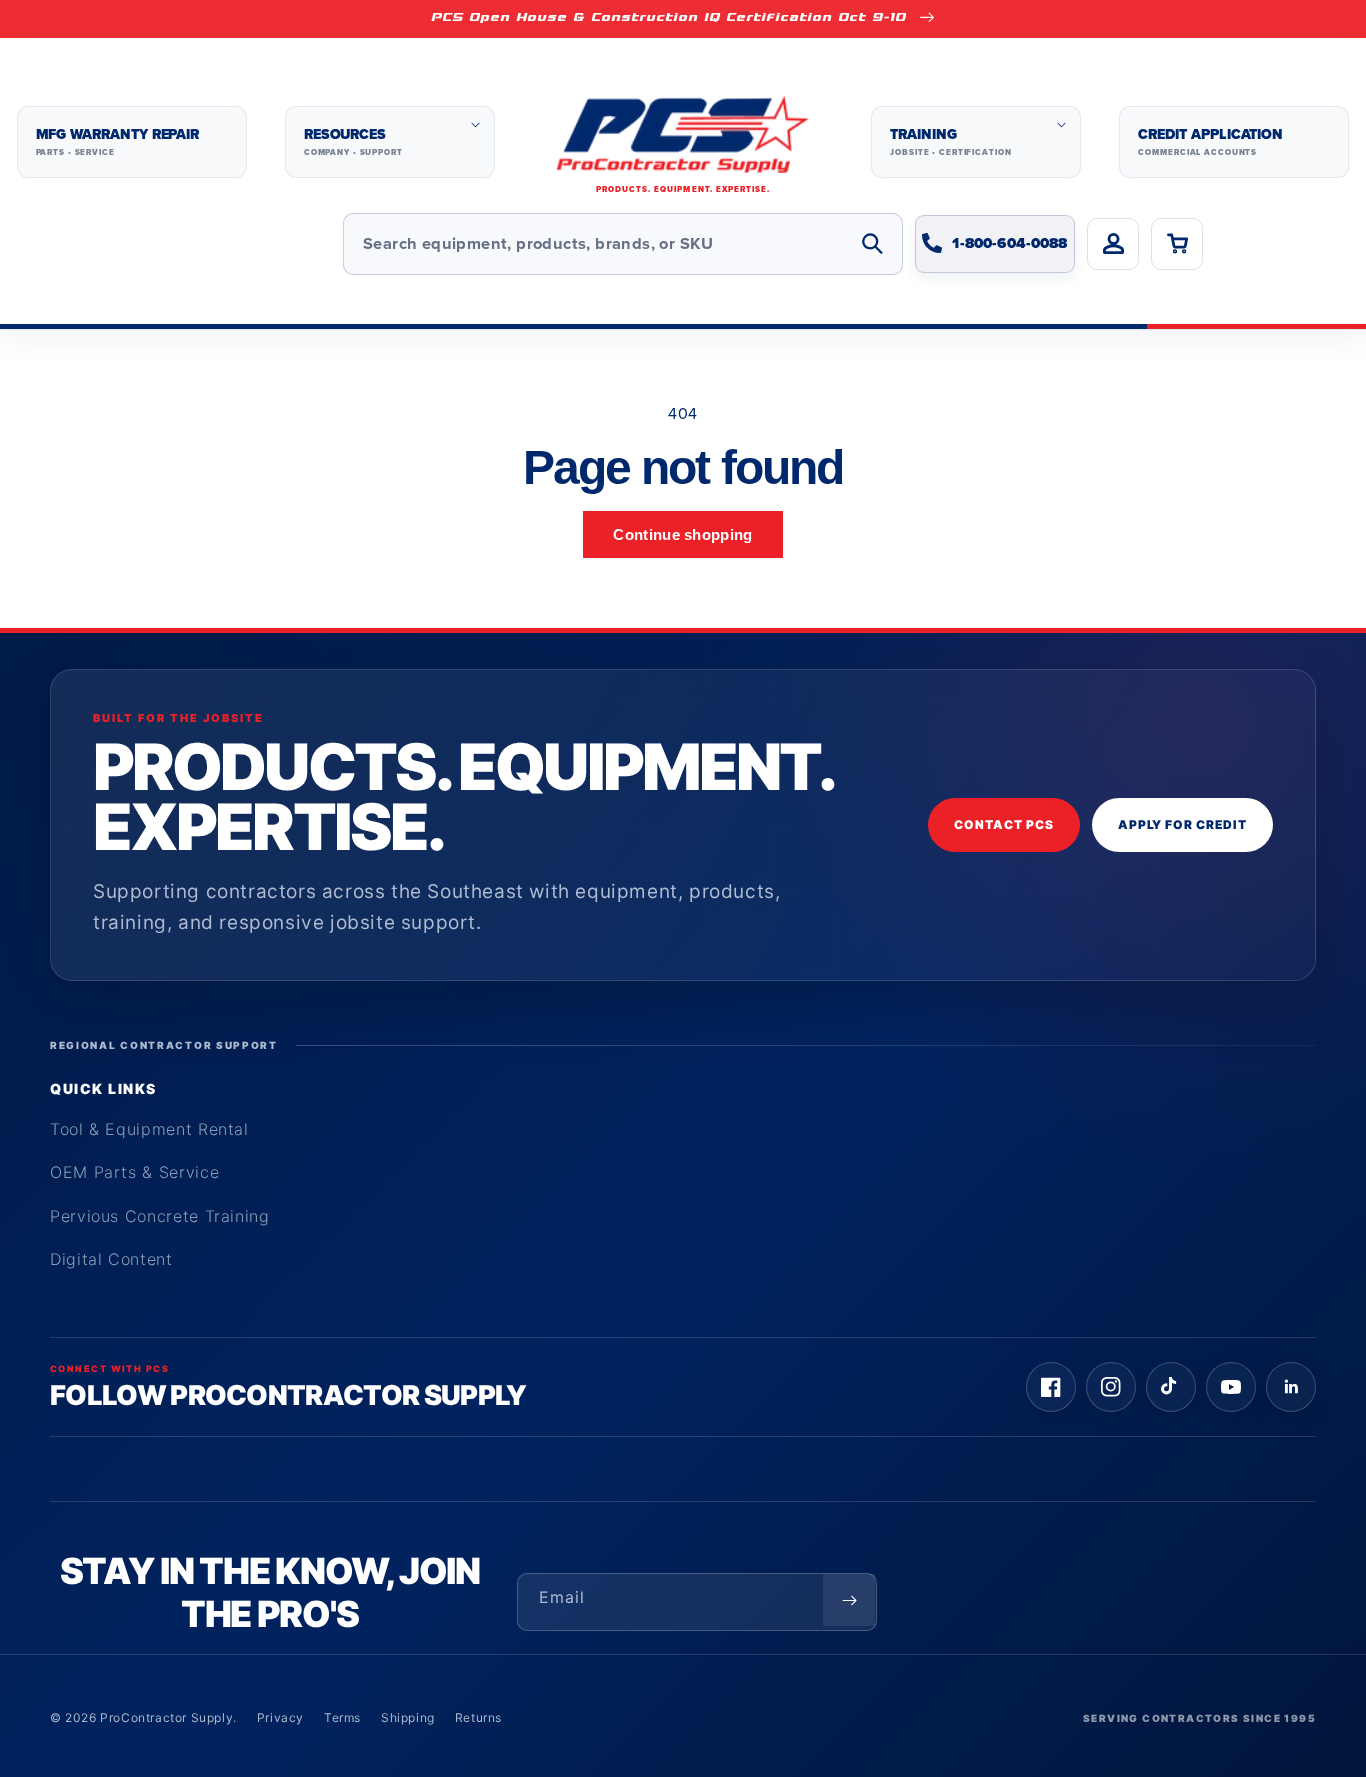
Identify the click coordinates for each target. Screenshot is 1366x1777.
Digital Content (111, 1259)
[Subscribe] (849, 1600)
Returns (478, 1717)
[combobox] (623, 244)
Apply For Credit (1182, 824)
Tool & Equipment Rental (149, 1129)
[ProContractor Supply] (683, 142)
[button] (390, 142)
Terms (342, 1717)
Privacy (280, 1717)
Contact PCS (1004, 824)
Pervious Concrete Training (160, 1216)
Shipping (408, 1717)
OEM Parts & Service (134, 1172)
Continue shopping (682, 534)
